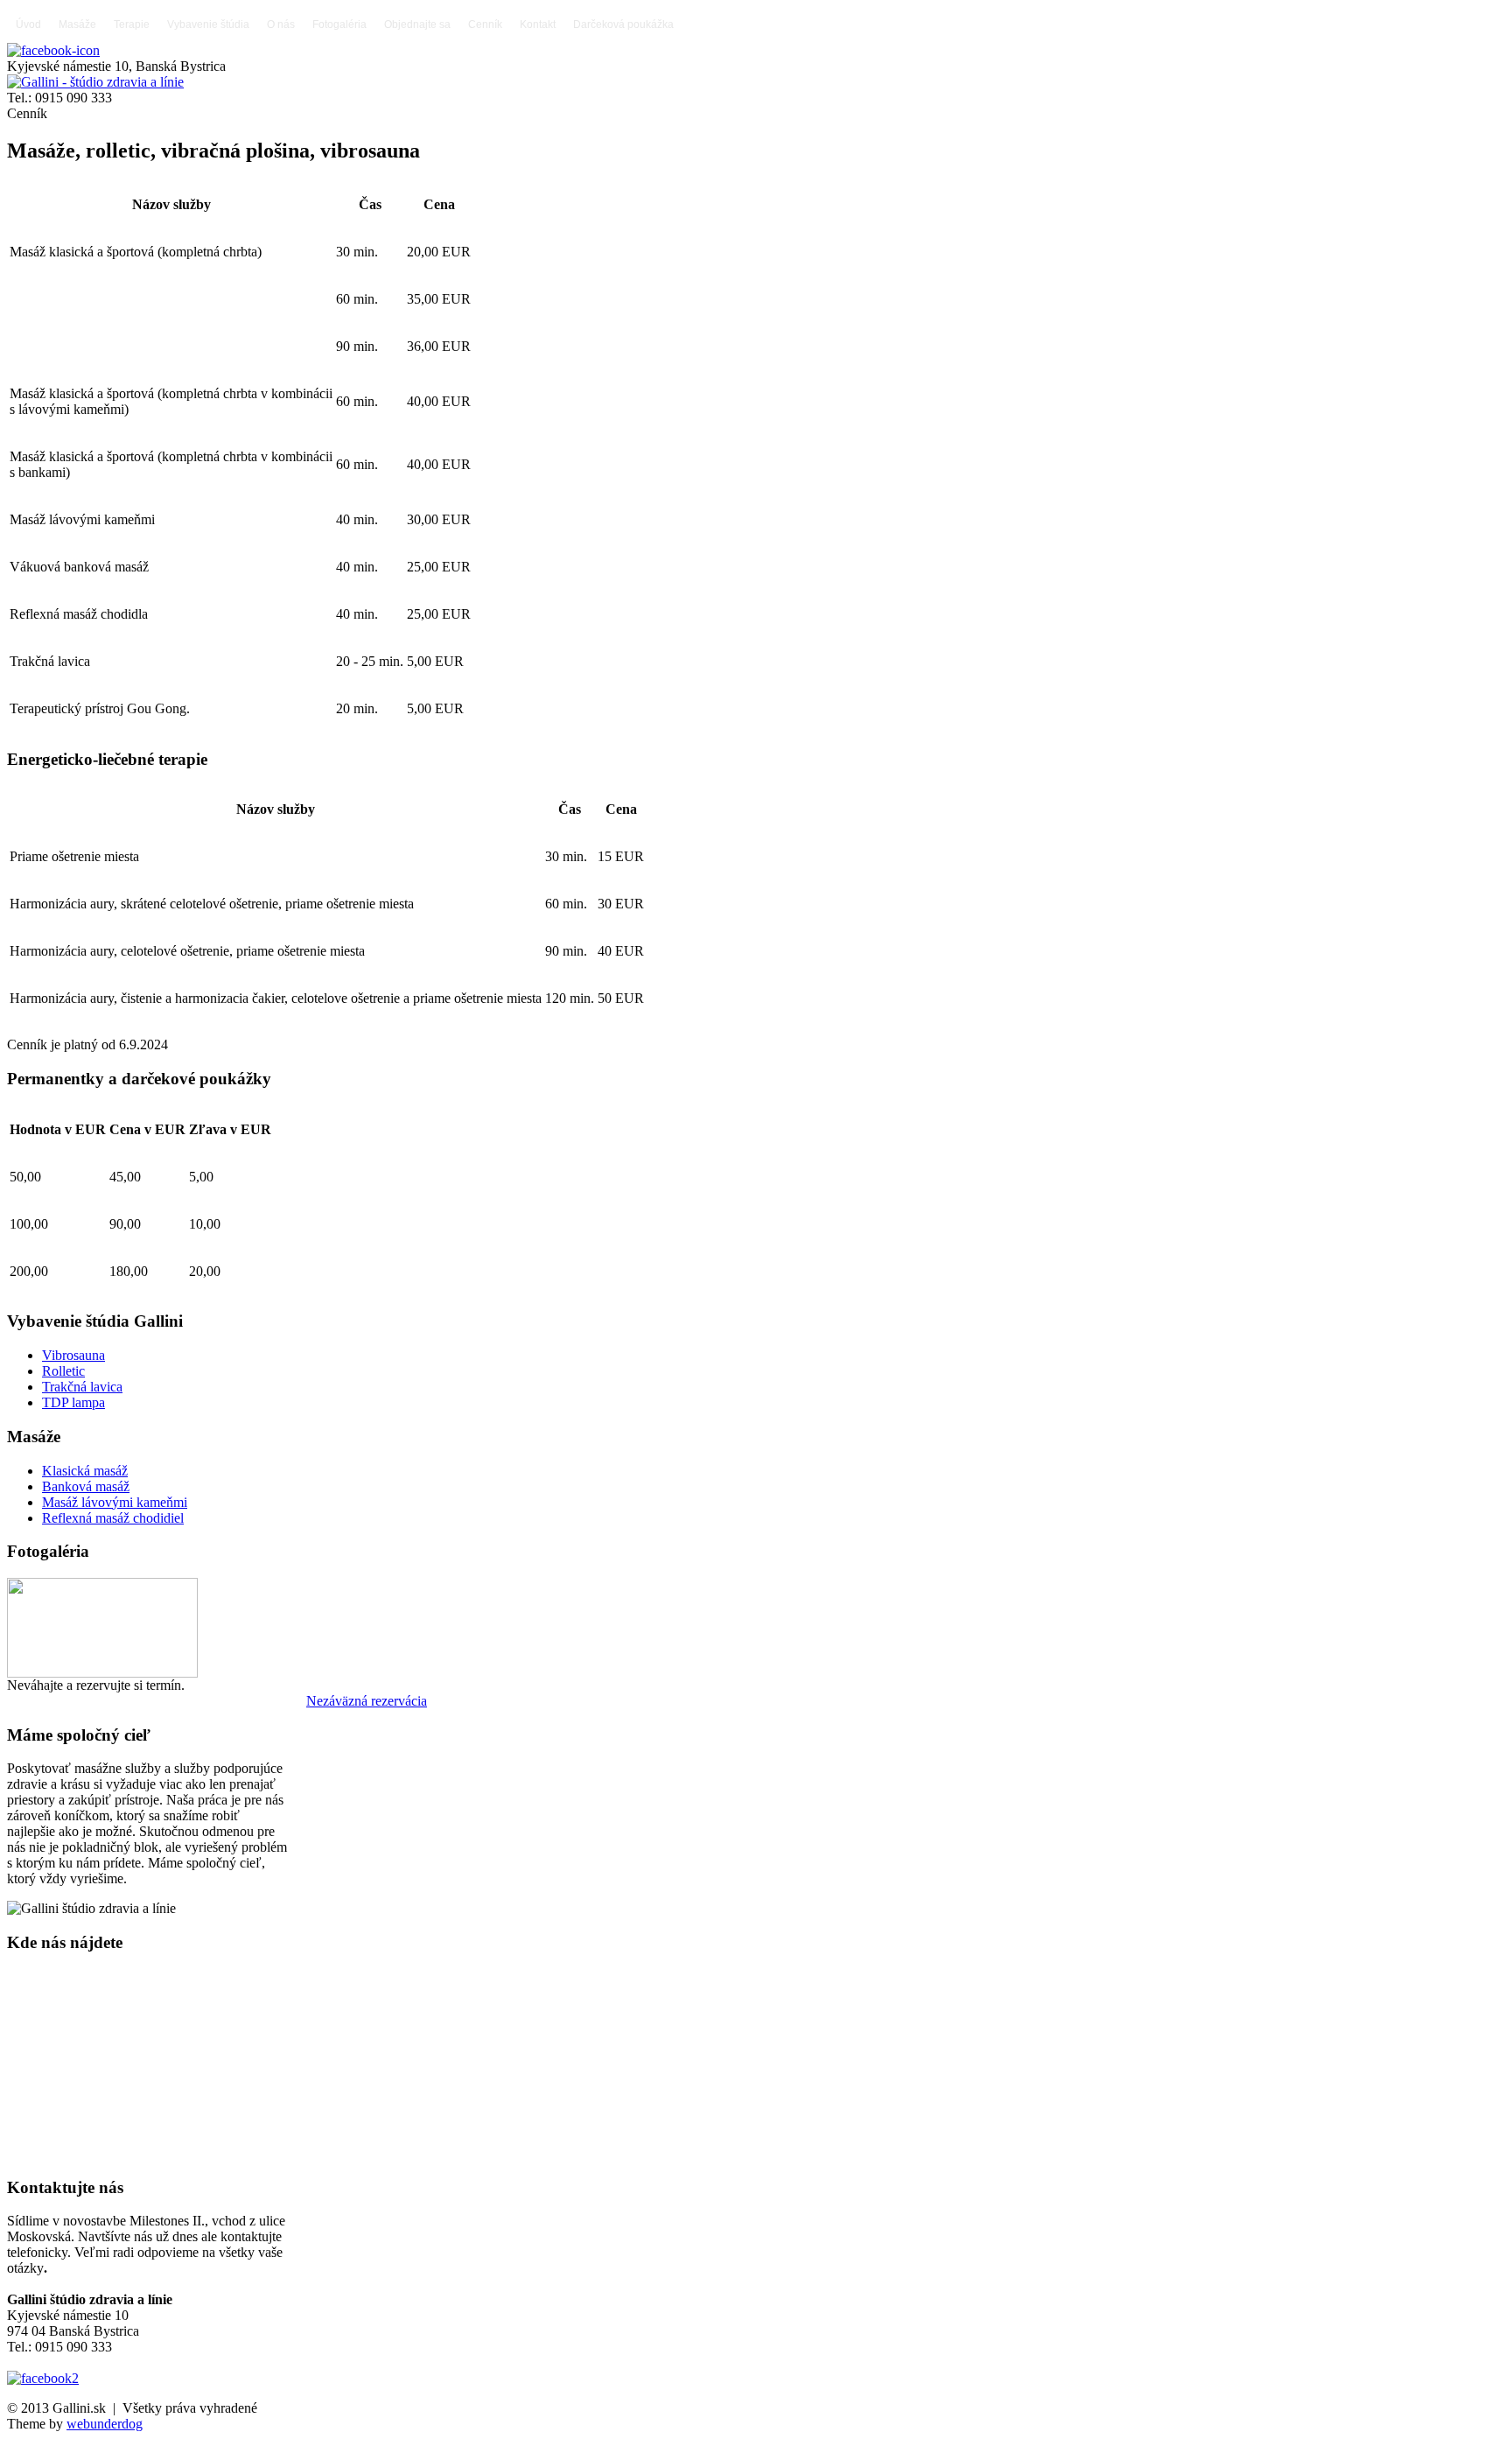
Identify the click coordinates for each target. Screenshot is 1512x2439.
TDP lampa (73, 1402)
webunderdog (105, 2424)
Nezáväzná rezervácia (367, 1701)
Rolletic (63, 1371)
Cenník (485, 25)
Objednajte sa (417, 25)
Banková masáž (86, 1486)
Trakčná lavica (82, 1387)
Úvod (28, 25)
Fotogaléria (339, 25)
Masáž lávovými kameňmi (115, 1502)
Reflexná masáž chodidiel (113, 1518)
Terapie (132, 25)
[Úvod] (95, 82)
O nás (281, 25)
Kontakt (538, 25)
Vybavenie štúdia (208, 25)
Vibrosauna (73, 1355)
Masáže (77, 25)
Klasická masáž (85, 1471)
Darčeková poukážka (623, 25)
